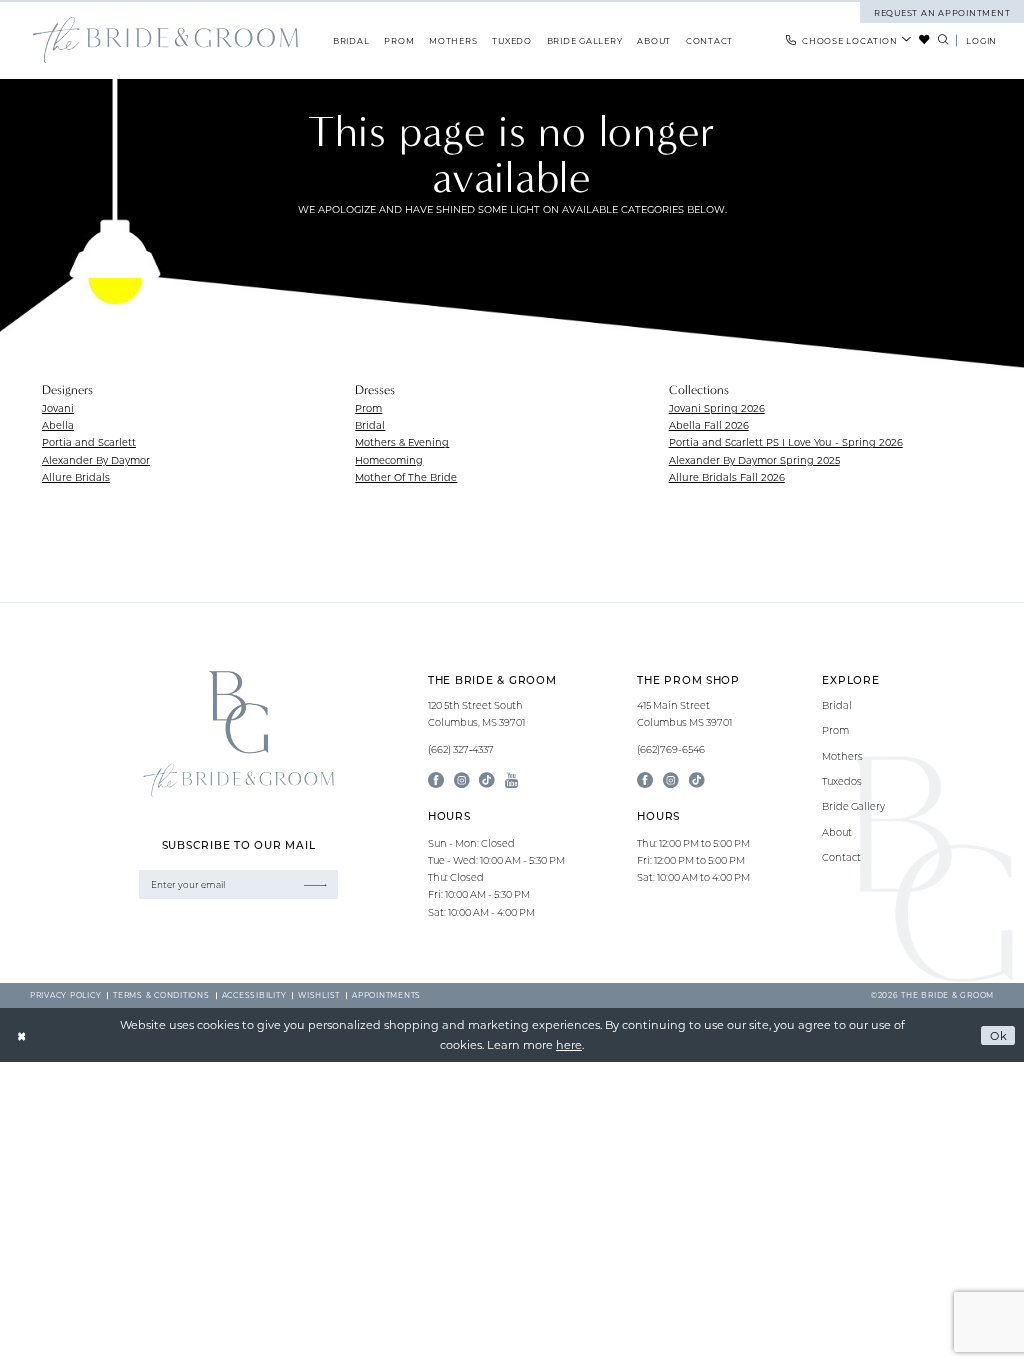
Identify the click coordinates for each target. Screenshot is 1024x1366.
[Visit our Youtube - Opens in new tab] (511, 781)
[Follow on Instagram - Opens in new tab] (671, 781)
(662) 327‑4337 (461, 749)
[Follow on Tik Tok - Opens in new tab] (697, 781)
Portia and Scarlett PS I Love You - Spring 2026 (786, 442)
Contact (841, 857)
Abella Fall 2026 (709, 425)
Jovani (58, 408)
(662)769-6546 (671, 749)
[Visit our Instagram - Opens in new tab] (462, 781)
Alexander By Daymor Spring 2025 (754, 460)
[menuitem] (849, 40)
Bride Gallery (853, 806)
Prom (368, 408)
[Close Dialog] (22, 1035)
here (569, 1044)
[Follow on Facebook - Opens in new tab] (645, 781)
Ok (999, 1035)
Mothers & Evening (402, 442)
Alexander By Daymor (96, 460)
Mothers (842, 756)
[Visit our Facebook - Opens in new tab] (436, 781)
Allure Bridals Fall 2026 (727, 477)
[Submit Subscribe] (315, 884)
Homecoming (389, 460)
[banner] (165, 40)
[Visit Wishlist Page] (925, 40)
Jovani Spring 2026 (717, 408)
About (837, 832)
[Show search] (943, 40)
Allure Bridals (76, 477)
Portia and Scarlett (89, 442)
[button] (982, 40)
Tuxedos (842, 781)
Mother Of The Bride (406, 477)
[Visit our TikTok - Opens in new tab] (487, 781)
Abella (58, 425)
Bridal (370, 425)
